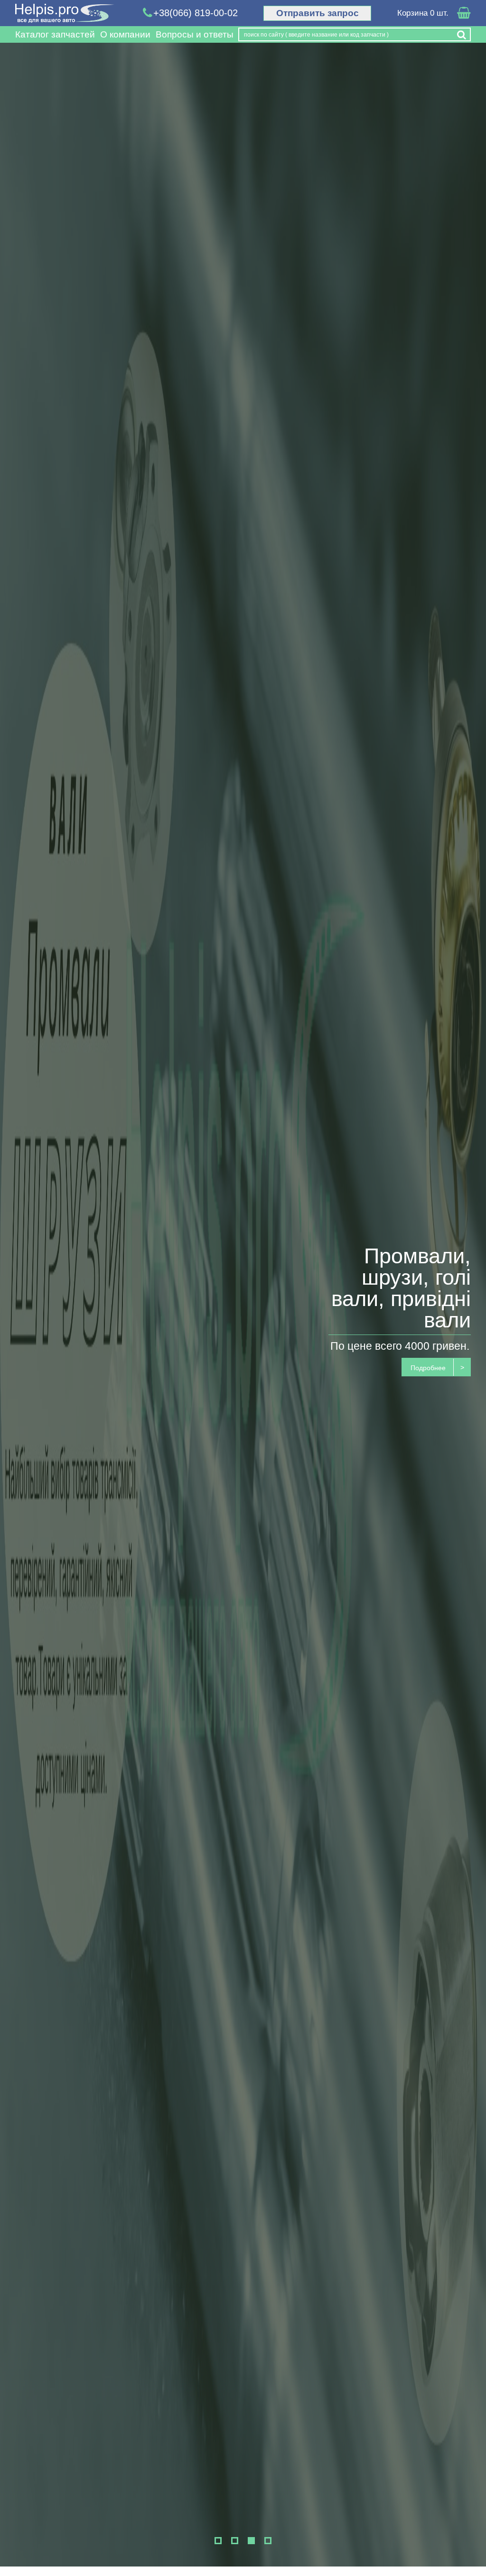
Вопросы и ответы (195, 34)
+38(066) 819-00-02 (196, 13)
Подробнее (428, 1368)
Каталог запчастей (55, 34)
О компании (125, 34)
